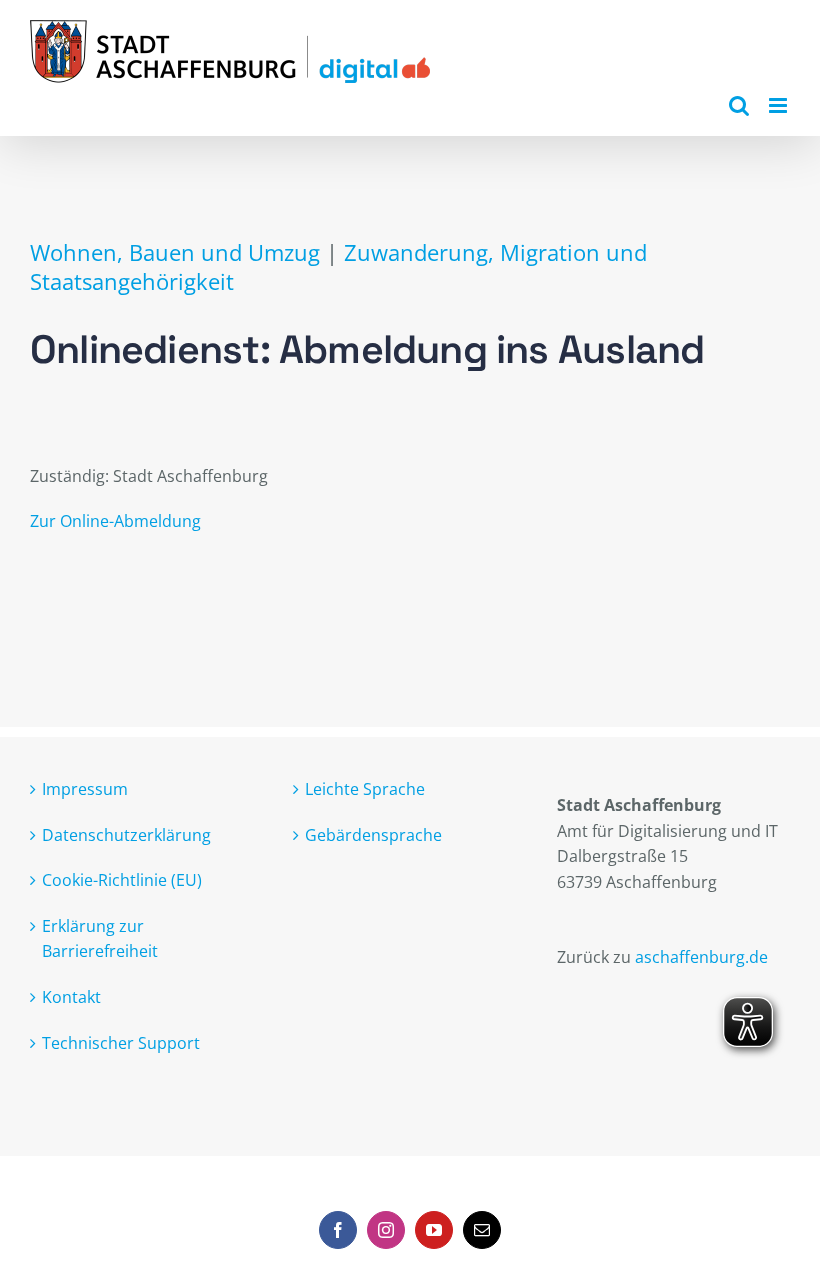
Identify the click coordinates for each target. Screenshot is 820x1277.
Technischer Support (121, 1043)
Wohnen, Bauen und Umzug (175, 252)
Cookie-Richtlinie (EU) (122, 880)
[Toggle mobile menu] (779, 105)
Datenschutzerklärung (126, 835)
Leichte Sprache (365, 789)
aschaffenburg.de (701, 957)
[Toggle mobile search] (739, 105)
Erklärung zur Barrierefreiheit (100, 939)
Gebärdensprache (373, 835)
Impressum (85, 789)
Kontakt (71, 997)
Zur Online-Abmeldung (115, 521)
